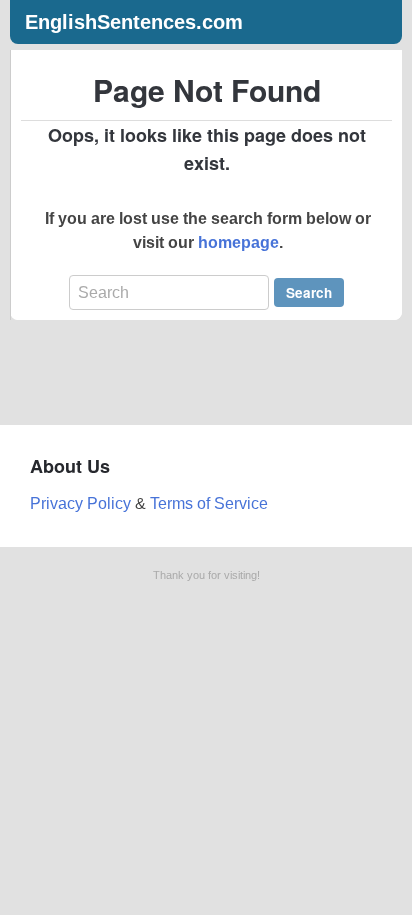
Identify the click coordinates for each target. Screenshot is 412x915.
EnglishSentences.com (134, 22)
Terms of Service (209, 503)
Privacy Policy (80, 503)
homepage (238, 242)
